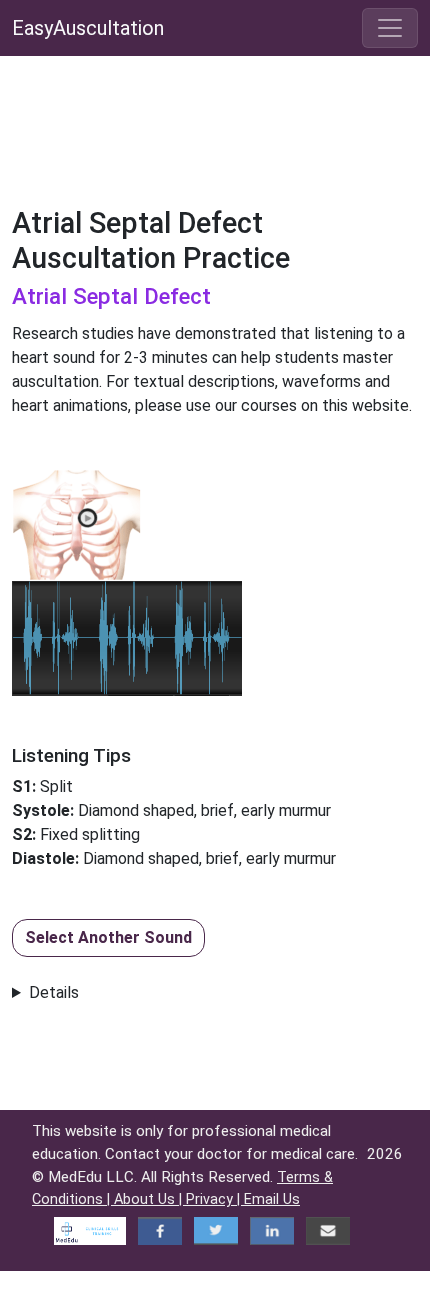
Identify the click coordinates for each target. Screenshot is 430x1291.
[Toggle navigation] (390, 28)
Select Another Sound (108, 937)
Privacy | (215, 1199)
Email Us (272, 1199)
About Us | (150, 1199)
